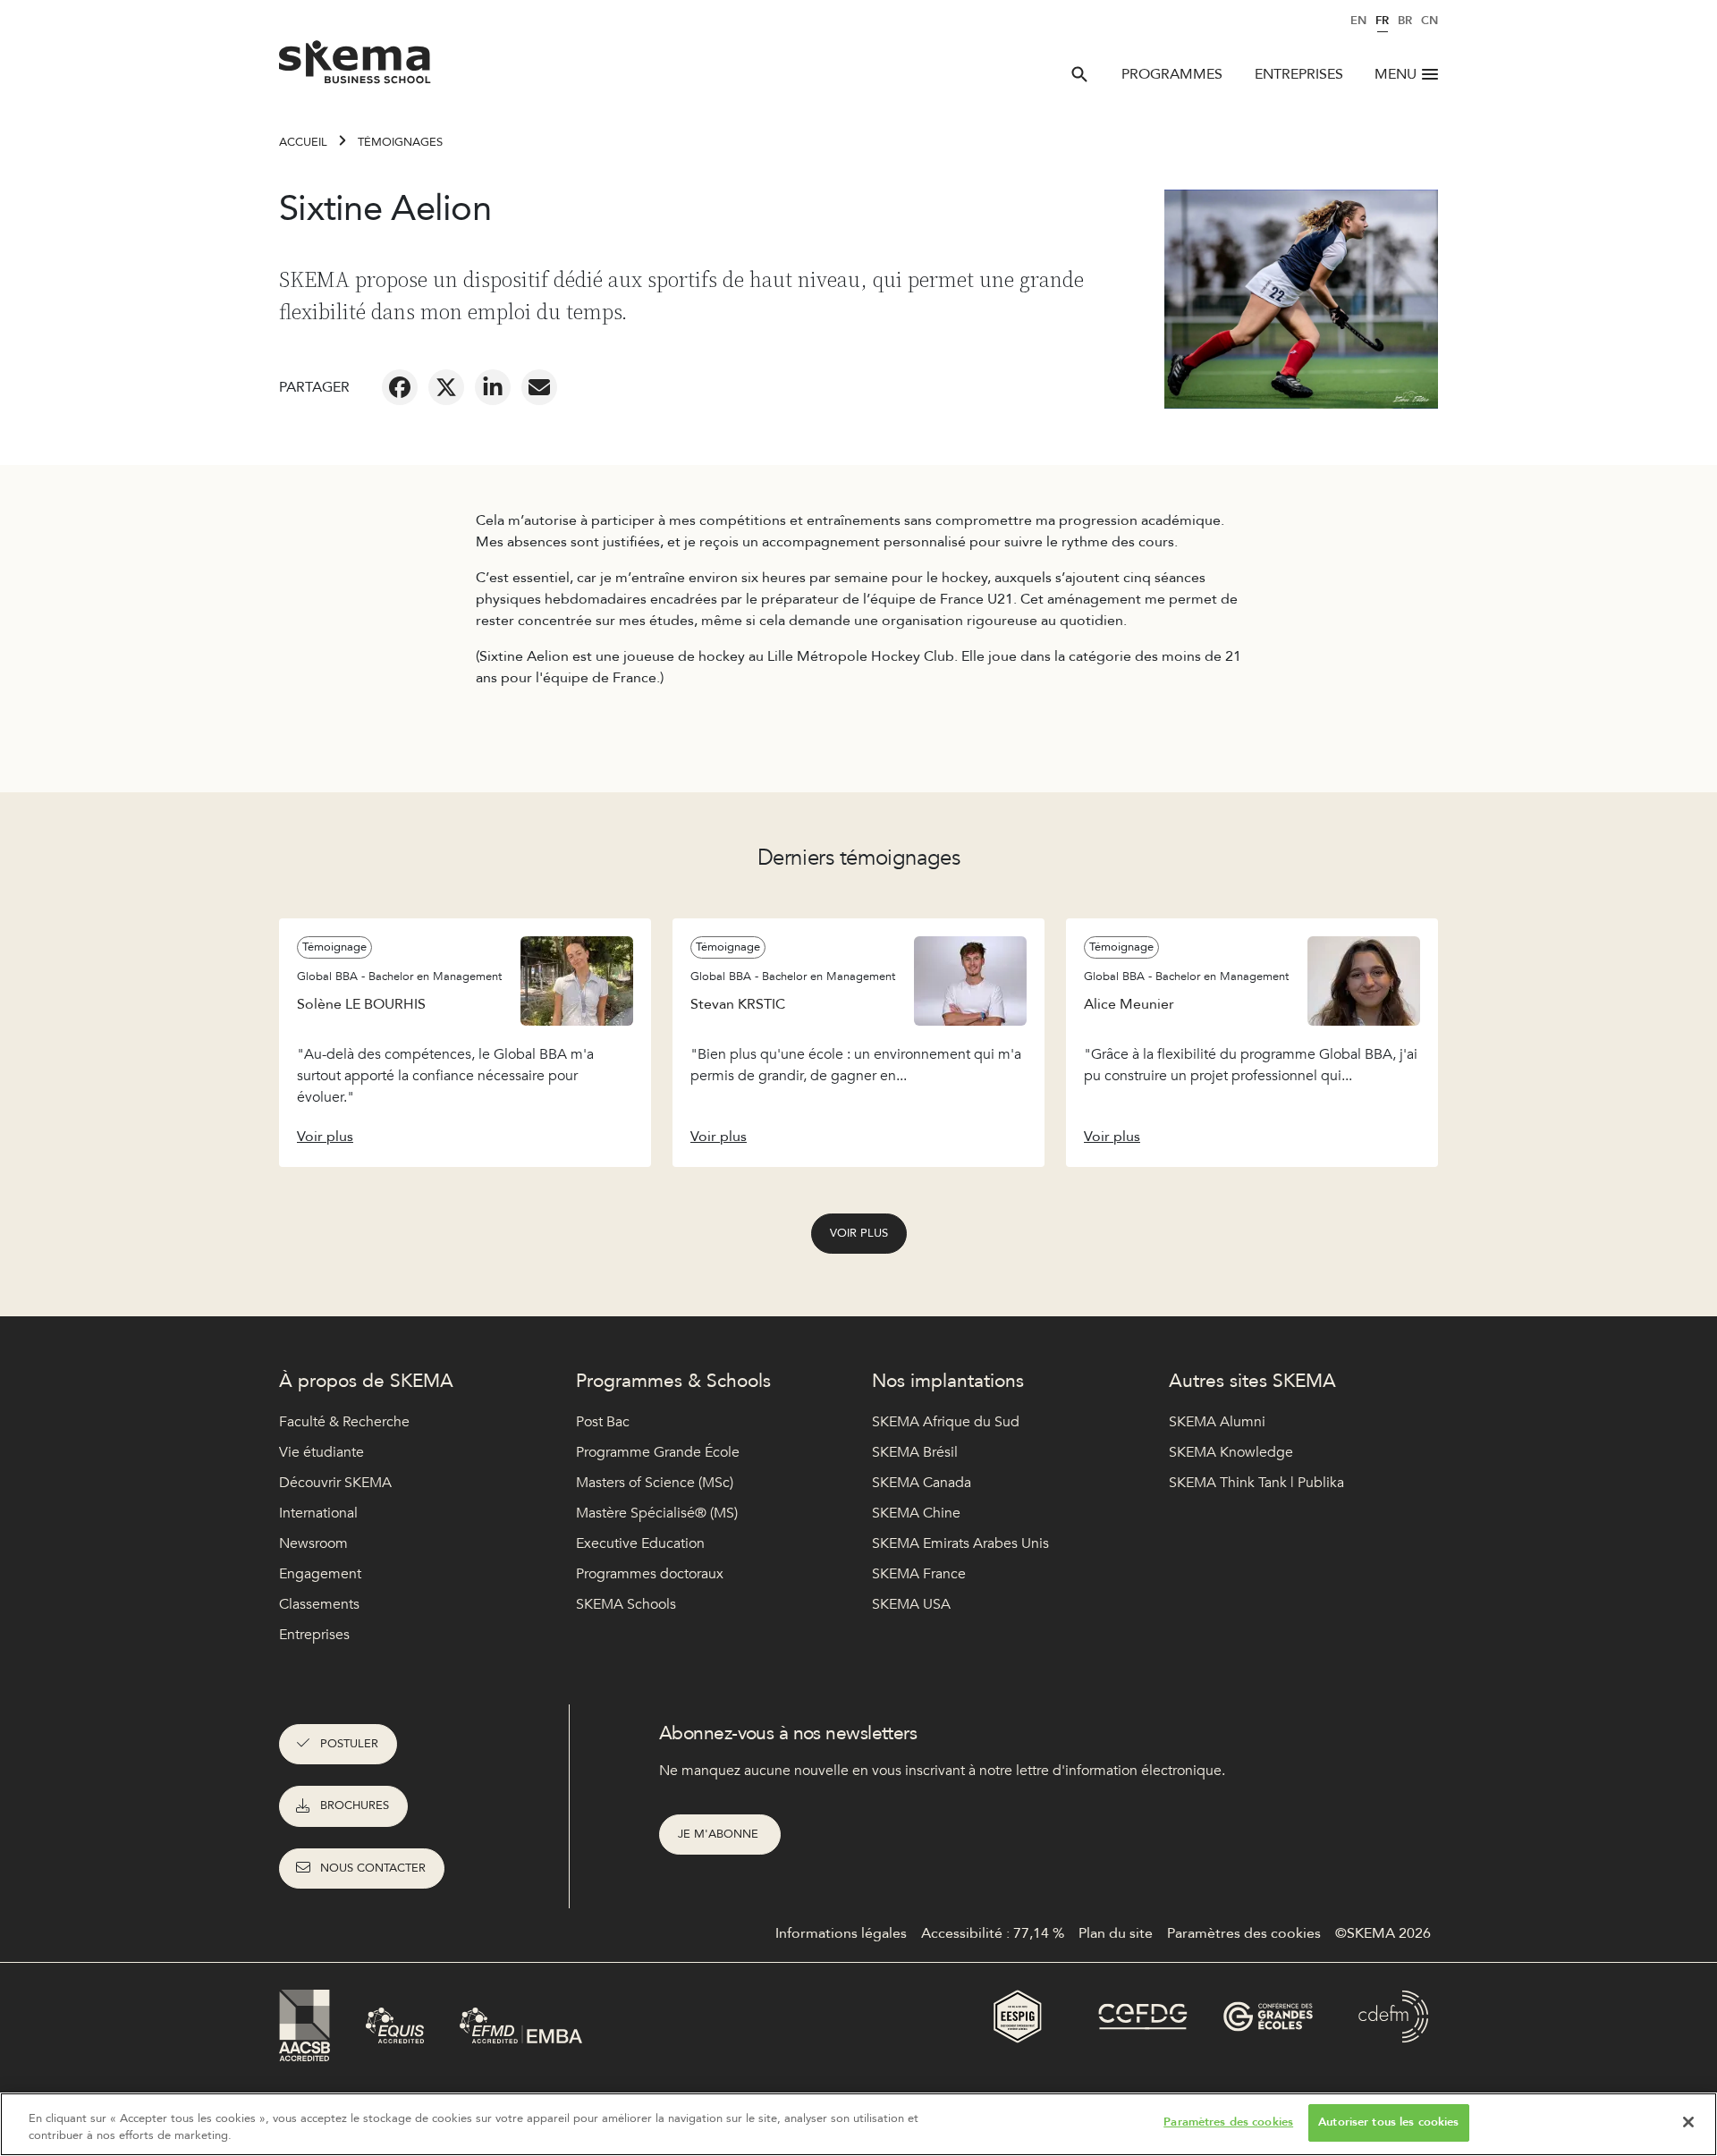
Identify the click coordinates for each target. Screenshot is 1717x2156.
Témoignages (400, 142)
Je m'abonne (720, 1834)
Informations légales (841, 1933)
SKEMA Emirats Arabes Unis (960, 1543)
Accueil (303, 142)
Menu (1396, 74)
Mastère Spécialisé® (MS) (657, 1513)
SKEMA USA (911, 1604)
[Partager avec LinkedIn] (493, 387)
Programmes (1172, 74)
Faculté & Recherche (344, 1422)
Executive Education (640, 1543)
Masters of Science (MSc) (655, 1483)
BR (1405, 21)
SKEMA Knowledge (1231, 1452)
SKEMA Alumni (1217, 1422)
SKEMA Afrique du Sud (946, 1422)
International (318, 1513)
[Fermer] (1688, 2122)
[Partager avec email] (539, 387)
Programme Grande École (658, 1452)
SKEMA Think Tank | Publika (1256, 1483)
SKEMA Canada (922, 1483)
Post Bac (603, 1422)
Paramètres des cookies (1228, 2122)
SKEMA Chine (916, 1513)
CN (1429, 21)
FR (1382, 21)
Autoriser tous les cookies (1388, 2122)
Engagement (320, 1574)
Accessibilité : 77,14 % (993, 1933)
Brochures (355, 1805)
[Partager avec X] (446, 387)
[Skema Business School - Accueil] (355, 67)
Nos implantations (948, 1381)
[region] (858, 2124)
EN (1358, 21)
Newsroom (313, 1543)
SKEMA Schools (626, 1604)
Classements (319, 1604)
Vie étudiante (321, 1452)
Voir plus (859, 1233)
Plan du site (1116, 1933)
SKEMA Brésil (915, 1452)
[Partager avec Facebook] (400, 387)
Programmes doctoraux (650, 1574)
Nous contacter (373, 1868)
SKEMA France (919, 1574)
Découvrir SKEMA (335, 1483)
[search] (1079, 74)
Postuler (349, 1744)
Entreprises (1299, 74)
